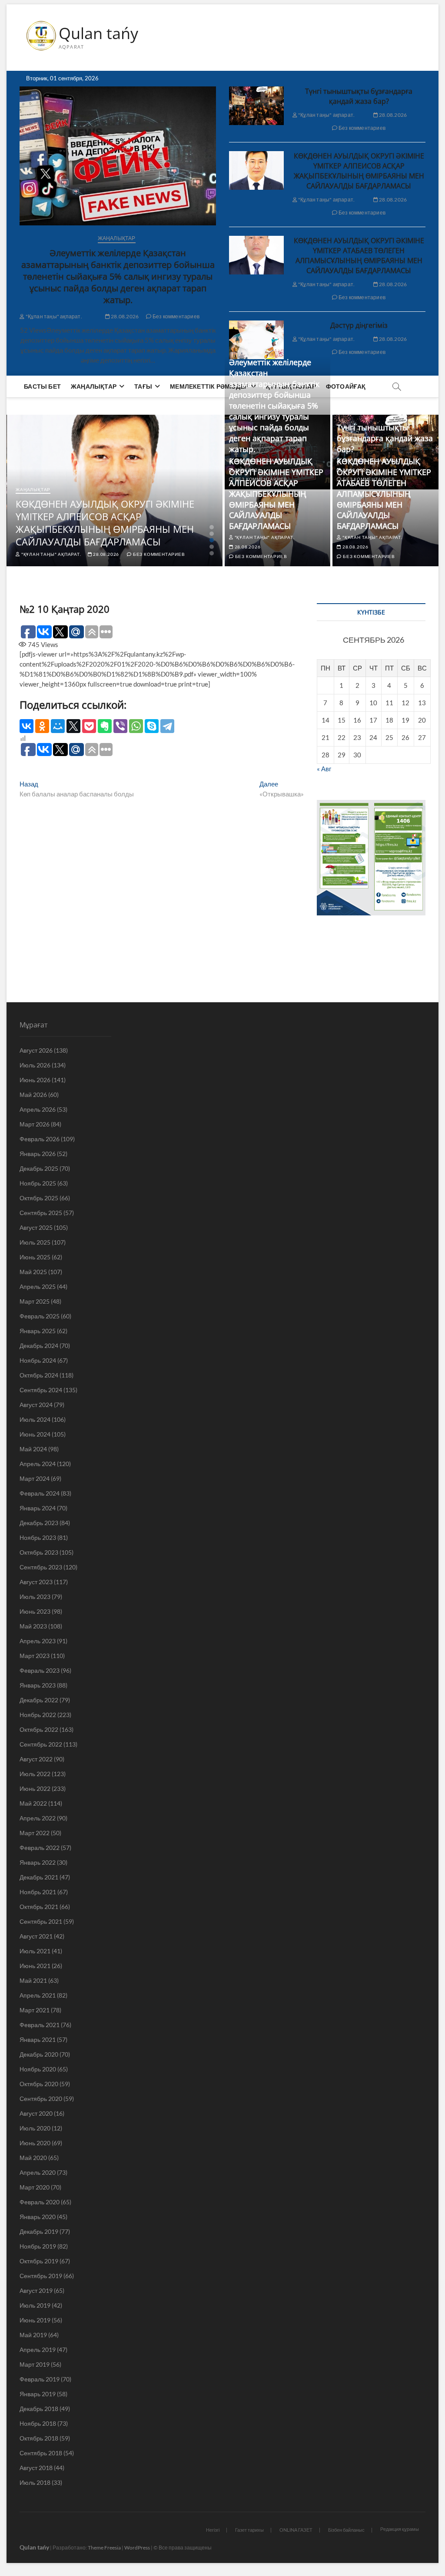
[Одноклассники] (42, 726)
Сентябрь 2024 (41, 1390)
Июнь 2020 (35, 2143)
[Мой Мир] (58, 726)
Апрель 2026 (38, 1109)
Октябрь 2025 (39, 1198)
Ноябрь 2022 (38, 1715)
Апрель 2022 (38, 1818)
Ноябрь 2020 (38, 2069)
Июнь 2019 (35, 2320)
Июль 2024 (35, 1419)
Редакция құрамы (400, 2529)
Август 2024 (36, 1405)
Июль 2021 (35, 1951)
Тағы (143, 386)
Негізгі (213, 2530)
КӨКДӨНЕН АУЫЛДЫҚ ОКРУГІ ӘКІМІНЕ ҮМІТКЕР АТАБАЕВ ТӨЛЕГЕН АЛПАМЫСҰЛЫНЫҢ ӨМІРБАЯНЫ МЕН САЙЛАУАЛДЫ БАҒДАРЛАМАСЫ (359, 256)
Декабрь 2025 (39, 1168)
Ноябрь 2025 (38, 1183)
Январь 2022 (38, 1862)
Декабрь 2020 (39, 2054)
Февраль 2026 (40, 1139)
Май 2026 (33, 1095)
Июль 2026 (35, 1065)
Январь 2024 (38, 1508)
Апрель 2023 (38, 1641)
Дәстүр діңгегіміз (359, 325)
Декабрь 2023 (39, 1523)
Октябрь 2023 (39, 1552)
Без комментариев (176, 316)
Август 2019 (36, 2290)
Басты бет (42, 386)
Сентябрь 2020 (41, 2099)
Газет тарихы (249, 2530)
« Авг (324, 769)
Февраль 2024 (40, 1493)
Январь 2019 (38, 2394)
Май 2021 (33, 1980)
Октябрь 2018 (39, 2438)
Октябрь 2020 (39, 2084)
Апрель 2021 (38, 1995)
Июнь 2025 (35, 1257)
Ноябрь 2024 (38, 1360)
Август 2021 (36, 1936)
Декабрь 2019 (39, 2231)
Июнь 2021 (35, 1966)
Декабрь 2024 (39, 1346)
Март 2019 (35, 2364)
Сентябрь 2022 (41, 1744)
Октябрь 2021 (39, 1907)
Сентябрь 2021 (41, 1921)
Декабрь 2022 (39, 1700)
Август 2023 (36, 1582)
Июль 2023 (35, 1597)
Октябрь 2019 (39, 2261)
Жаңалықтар (117, 238)
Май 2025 (33, 1272)
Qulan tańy (98, 33)
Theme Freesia (104, 2548)
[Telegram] (167, 726)
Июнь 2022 (35, 1788)
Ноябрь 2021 (38, 1892)
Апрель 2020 (38, 2172)
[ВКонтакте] (27, 726)
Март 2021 (35, 2010)
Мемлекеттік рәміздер (209, 386)
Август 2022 (36, 1759)
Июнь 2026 (35, 1080)
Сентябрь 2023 (41, 1567)
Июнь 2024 (35, 1434)
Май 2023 (33, 1626)
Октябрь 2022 (39, 1729)
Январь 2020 (38, 2217)
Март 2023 (35, 1656)
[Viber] (120, 726)
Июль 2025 (35, 1242)
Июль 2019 (35, 2305)
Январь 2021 (38, 2039)
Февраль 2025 (40, 1316)
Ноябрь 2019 (38, 2246)
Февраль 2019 (40, 2379)
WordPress (137, 2548)
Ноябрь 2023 (38, 1537)
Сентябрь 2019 (41, 2276)
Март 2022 (35, 1833)
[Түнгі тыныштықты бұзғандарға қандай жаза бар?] (256, 106)
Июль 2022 (35, 1774)
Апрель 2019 (38, 2350)
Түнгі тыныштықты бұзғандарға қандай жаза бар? (359, 96)
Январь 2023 (38, 1685)
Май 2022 (33, 1803)
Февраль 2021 (40, 2025)
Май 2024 (33, 1449)
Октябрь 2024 (39, 1375)
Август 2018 (36, 2468)
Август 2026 (36, 1050)
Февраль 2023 (40, 1670)
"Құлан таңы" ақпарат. (53, 316)
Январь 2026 (38, 1154)
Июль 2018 (35, 2482)
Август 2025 (36, 1227)
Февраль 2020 (40, 2202)
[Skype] (152, 726)
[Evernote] (105, 726)
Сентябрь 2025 (41, 1213)
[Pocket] (89, 726)
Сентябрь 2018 (41, 2453)
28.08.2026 (124, 316)
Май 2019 (33, 2335)
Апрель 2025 (38, 1286)
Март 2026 (35, 1124)
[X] (73, 726)
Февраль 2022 (40, 1848)
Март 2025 (35, 1301)
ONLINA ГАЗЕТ (296, 2530)
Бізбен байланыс (346, 2530)
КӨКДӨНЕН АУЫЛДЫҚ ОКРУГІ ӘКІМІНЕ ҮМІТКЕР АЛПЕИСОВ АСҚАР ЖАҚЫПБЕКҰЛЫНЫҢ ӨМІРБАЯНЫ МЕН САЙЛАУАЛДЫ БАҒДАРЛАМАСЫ (359, 171)
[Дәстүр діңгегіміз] (256, 340)
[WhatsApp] (136, 726)
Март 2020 (35, 2187)
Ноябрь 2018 (38, 2423)
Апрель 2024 (38, 1464)
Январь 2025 (38, 1331)
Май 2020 (33, 2158)
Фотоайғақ (346, 386)
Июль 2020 (35, 2128)
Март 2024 (35, 1478)
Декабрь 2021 (39, 1877)
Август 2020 (36, 2113)
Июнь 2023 (35, 1611)
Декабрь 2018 (39, 2409)
